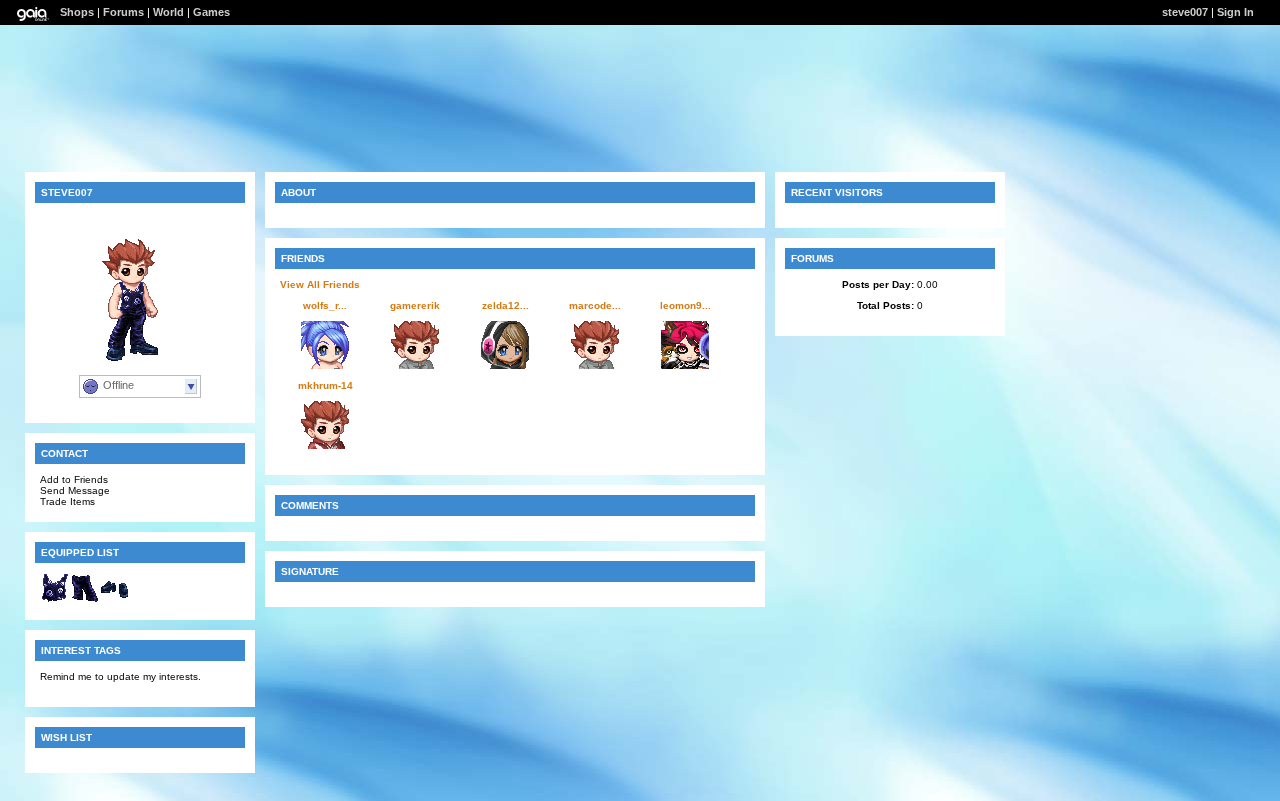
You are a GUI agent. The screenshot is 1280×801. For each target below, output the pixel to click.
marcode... (595, 305)
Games (211, 12)
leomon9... (685, 305)
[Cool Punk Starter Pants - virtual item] (85, 599)
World (168, 12)
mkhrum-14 (325, 385)
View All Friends (320, 284)
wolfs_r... (325, 305)
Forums (123, 12)
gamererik (415, 305)
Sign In (1235, 12)
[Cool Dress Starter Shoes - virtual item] (115, 599)
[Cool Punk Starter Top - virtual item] (55, 599)
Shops (77, 12)
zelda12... (505, 305)
